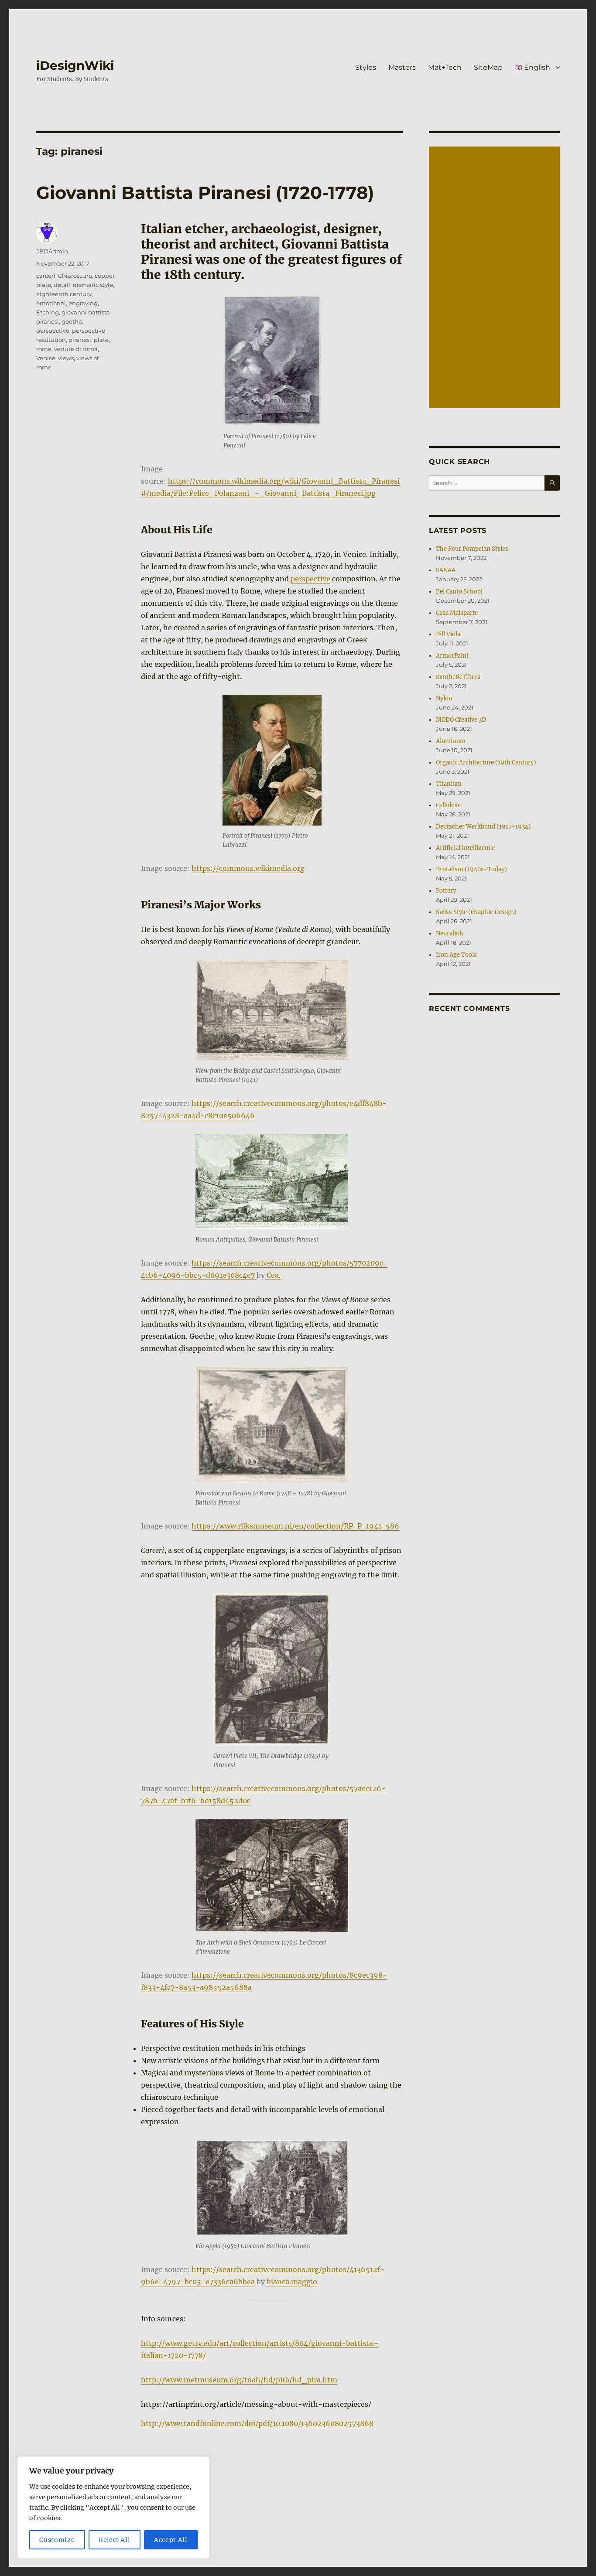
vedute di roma (76, 349)
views (66, 358)
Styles (366, 67)
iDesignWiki (75, 65)
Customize (57, 2540)
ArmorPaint (452, 656)
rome (44, 349)
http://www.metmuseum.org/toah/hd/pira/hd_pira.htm (239, 2380)
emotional (51, 303)
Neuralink (450, 933)
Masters (402, 67)
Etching (48, 312)
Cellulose (448, 805)
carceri (46, 276)
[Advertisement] (496, 278)
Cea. (273, 1275)
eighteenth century (64, 294)
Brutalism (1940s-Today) (471, 869)
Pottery (446, 891)
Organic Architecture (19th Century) (486, 763)
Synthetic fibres (458, 677)
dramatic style (93, 285)
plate (101, 340)
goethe (72, 321)
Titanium (449, 784)
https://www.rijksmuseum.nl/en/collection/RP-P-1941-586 (295, 1526)
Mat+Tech (445, 67)
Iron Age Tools (456, 955)
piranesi (80, 340)
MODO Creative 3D (461, 720)
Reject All (115, 2540)
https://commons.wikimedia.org (248, 868)
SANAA (446, 570)
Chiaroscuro (75, 276)
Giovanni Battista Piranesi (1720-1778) (205, 193)
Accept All (171, 2540)
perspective (310, 579)
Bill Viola (448, 634)
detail (62, 285)
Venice (46, 358)
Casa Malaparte (457, 613)
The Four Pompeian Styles (472, 549)
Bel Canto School (459, 592)
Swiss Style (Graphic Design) (476, 912)
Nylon (444, 698)
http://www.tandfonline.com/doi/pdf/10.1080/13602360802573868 (257, 2423)
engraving (83, 303)
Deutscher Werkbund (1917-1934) (483, 827)
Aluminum (451, 741)
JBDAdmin (52, 251)
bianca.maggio (292, 2282)
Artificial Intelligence (465, 848)
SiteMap (488, 67)
